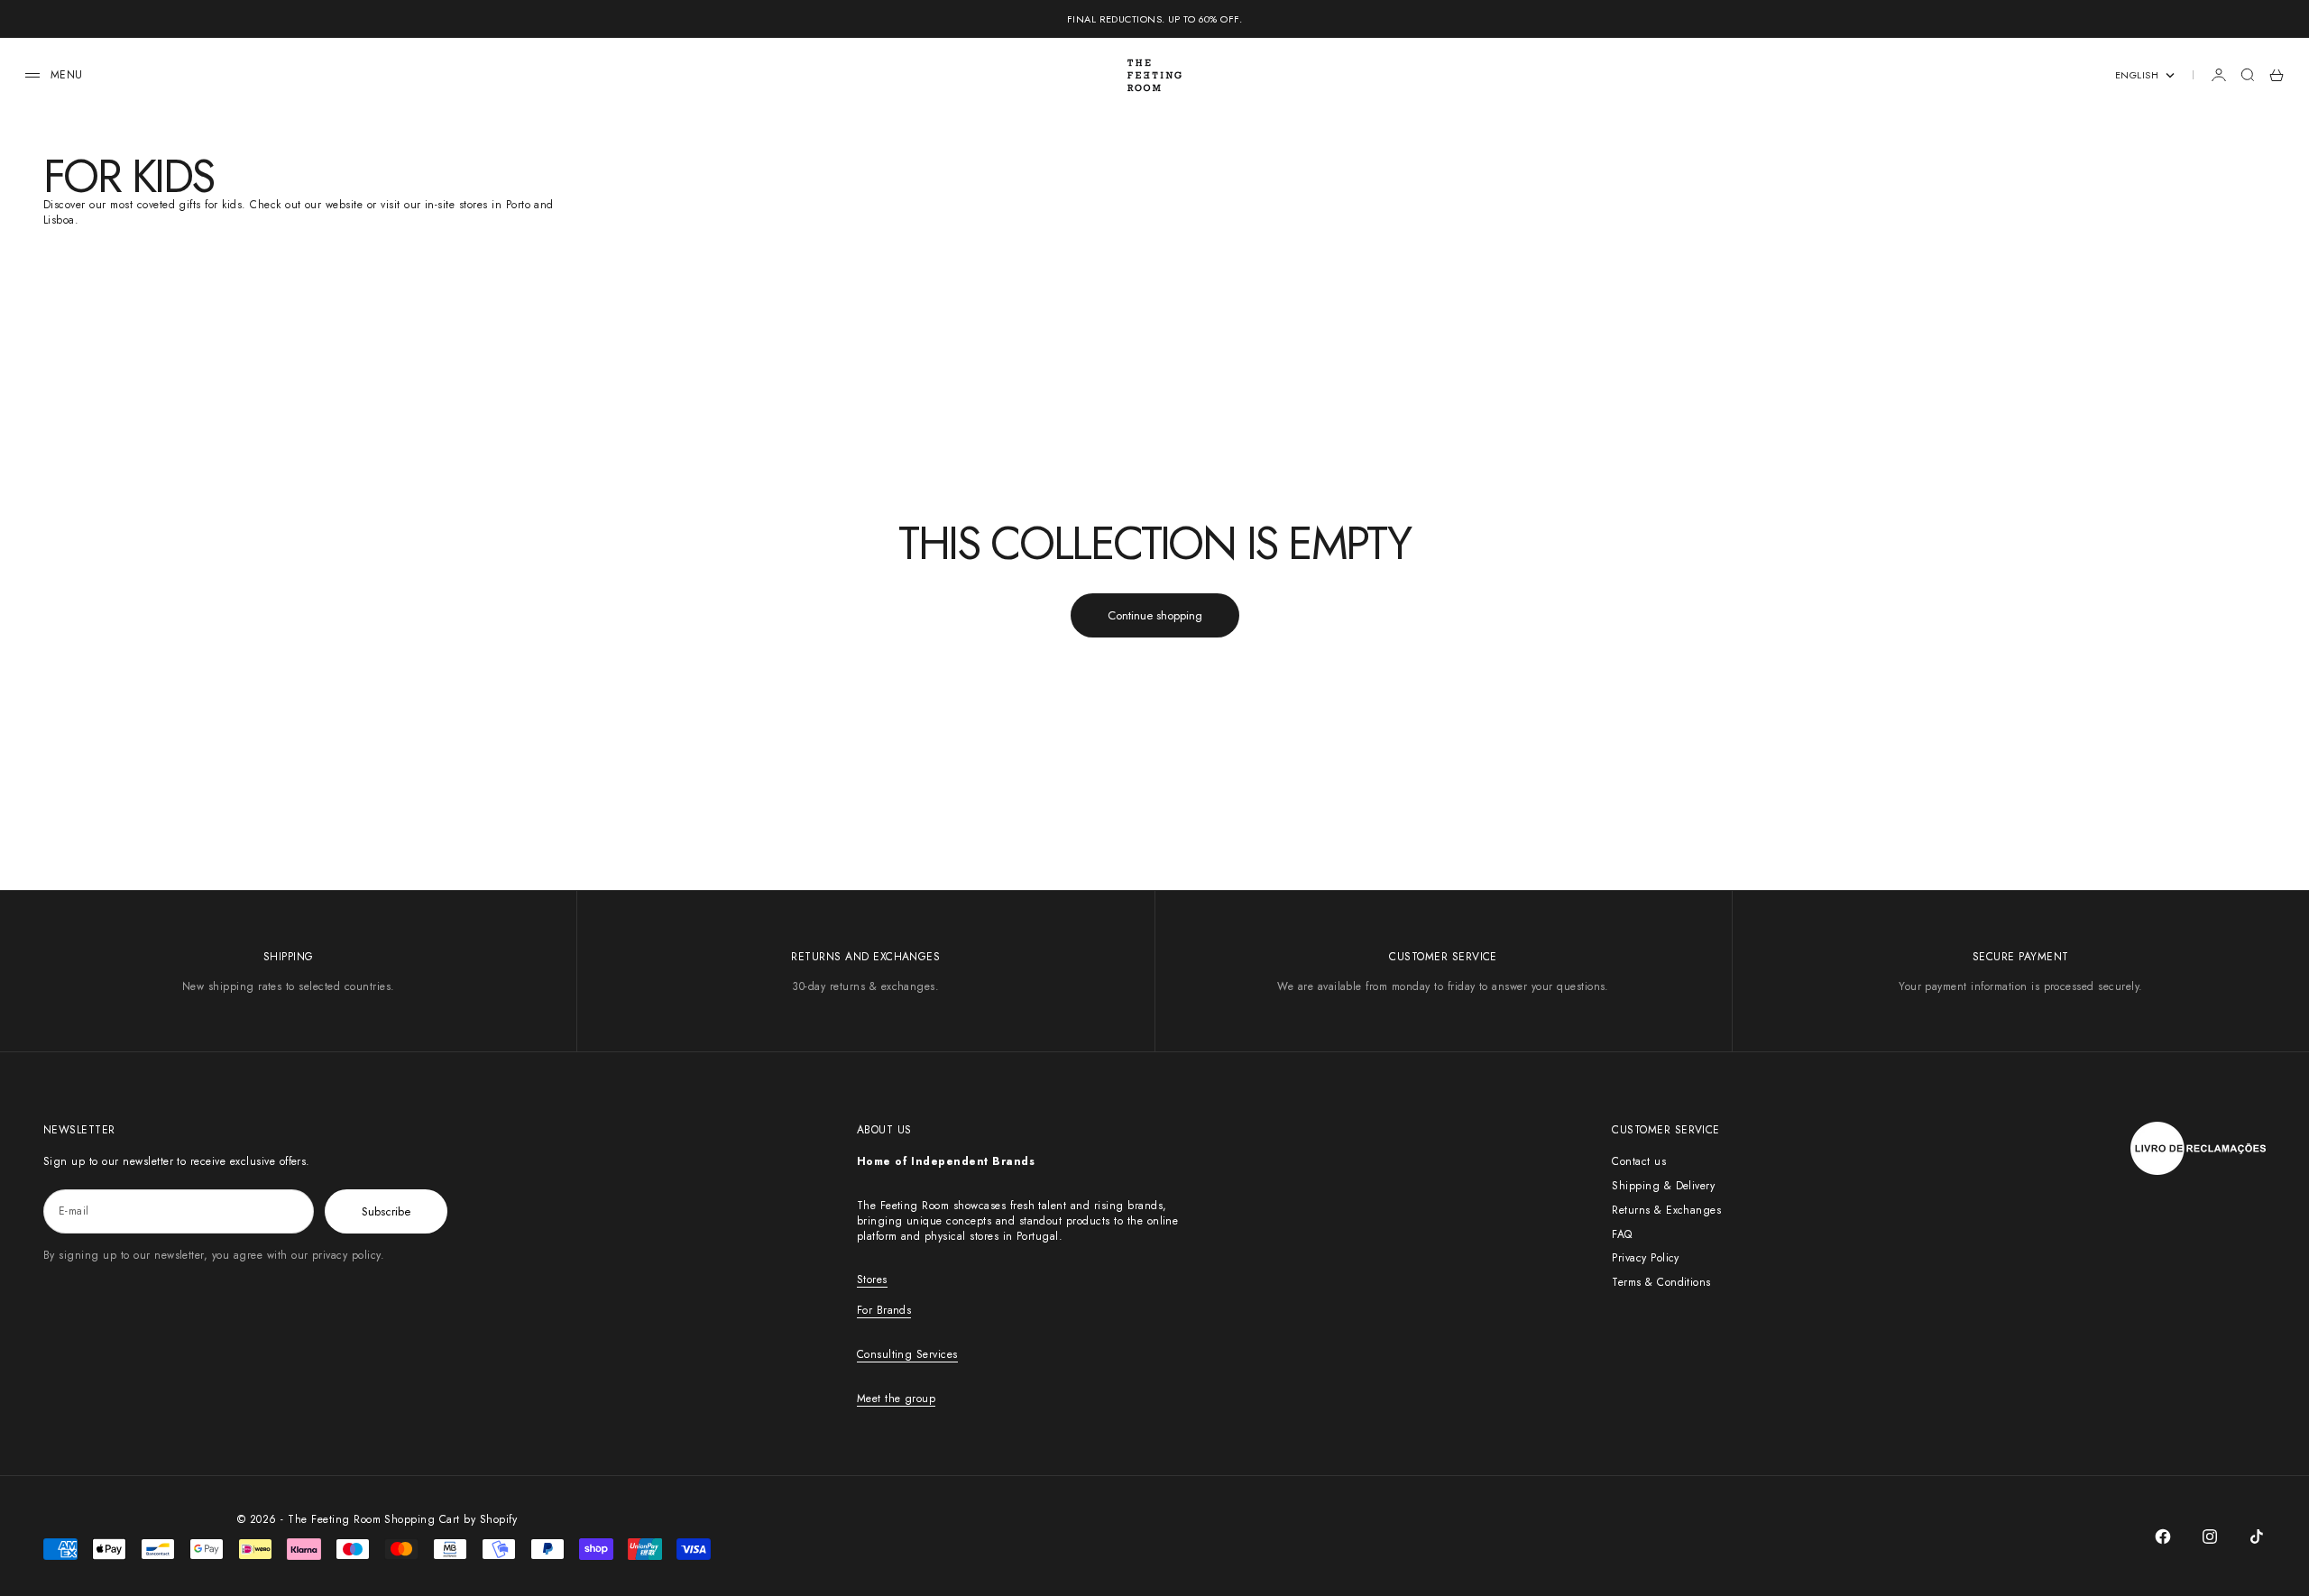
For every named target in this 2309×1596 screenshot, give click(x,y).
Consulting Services (907, 1354)
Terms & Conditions (1661, 1282)
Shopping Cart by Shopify (451, 1519)
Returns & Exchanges (1666, 1210)
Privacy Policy (1646, 1258)
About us (884, 1130)
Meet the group (897, 1399)
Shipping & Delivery (1663, 1186)
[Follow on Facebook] (2163, 1536)
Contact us (1639, 1161)
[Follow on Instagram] (2210, 1536)
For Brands (884, 1310)
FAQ (1622, 1234)
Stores (872, 1280)
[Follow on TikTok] (2257, 1536)
